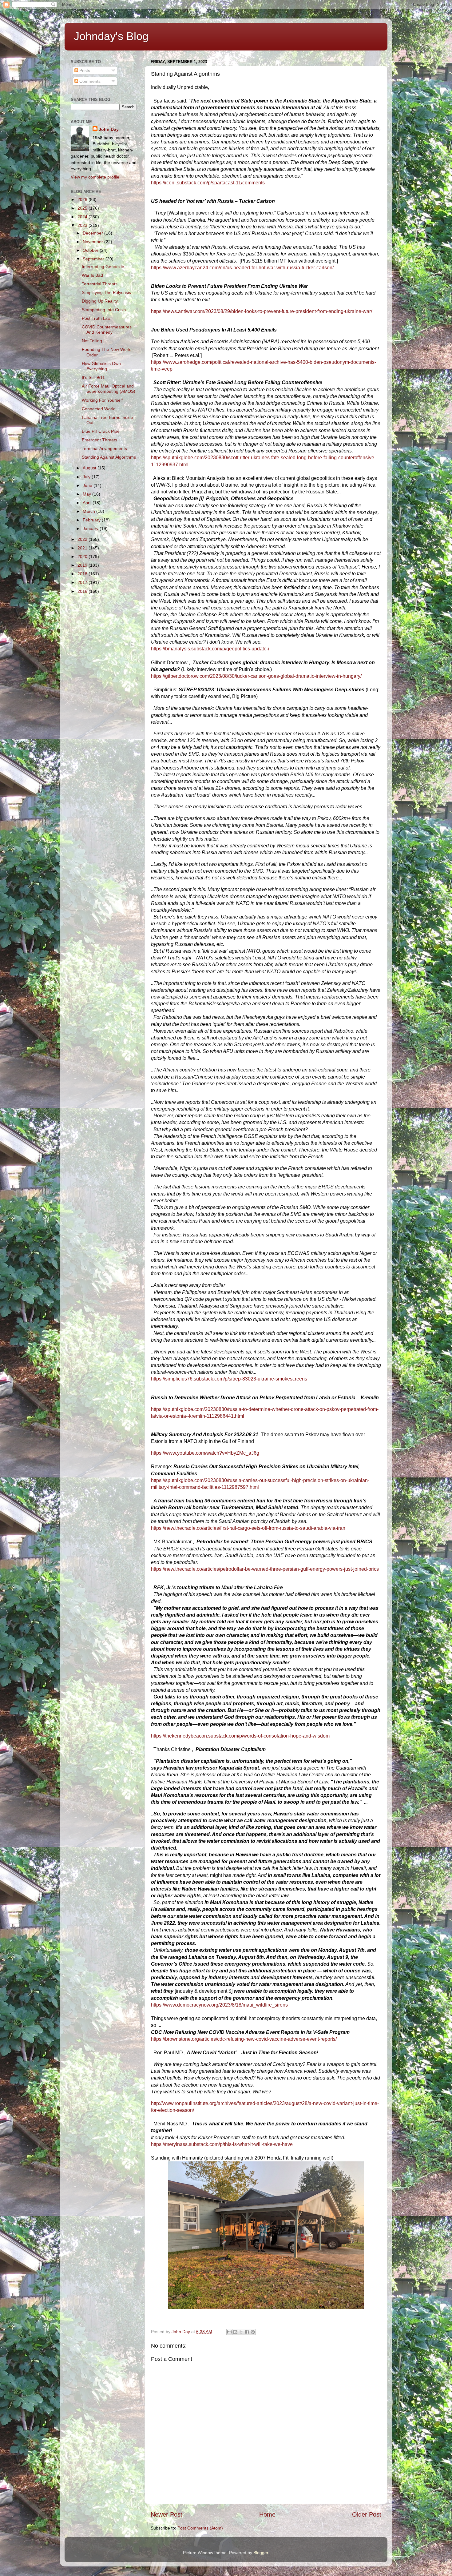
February (92, 520)
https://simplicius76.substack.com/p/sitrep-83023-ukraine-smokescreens (229, 1379)
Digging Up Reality (100, 301)
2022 (83, 539)
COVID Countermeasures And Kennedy (107, 330)
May (87, 494)
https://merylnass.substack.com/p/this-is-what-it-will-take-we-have (222, 2144)
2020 (83, 557)
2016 (83, 591)
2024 (83, 217)
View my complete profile (95, 177)
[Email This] (229, 2332)
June (88, 485)
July (87, 477)
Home (267, 2514)
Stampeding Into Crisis (104, 310)
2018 (83, 574)
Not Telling (92, 341)
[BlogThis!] (235, 2332)
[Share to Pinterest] (253, 2332)
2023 (83, 225)
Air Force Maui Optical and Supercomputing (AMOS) (109, 389)
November (93, 242)
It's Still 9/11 (93, 377)
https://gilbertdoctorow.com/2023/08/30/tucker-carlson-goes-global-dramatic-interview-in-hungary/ (256, 676)
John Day (109, 129)
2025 (83, 208)
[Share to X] (241, 2332)
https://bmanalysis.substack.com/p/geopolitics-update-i (210, 649)
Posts (84, 70)
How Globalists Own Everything (101, 366)
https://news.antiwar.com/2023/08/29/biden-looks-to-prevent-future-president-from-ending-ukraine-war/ (262, 311)
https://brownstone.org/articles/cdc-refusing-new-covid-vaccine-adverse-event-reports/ (244, 2039)
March (89, 511)
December (93, 233)
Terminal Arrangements (104, 448)
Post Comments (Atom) (200, 2528)
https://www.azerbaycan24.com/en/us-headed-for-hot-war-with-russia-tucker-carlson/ (242, 268)
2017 (83, 582)
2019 (83, 565)
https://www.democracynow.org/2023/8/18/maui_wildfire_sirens (219, 2005)
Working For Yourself (102, 400)
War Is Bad (92, 275)
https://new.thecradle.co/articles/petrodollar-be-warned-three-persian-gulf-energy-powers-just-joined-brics (265, 1569)
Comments (89, 81)
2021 (83, 548)
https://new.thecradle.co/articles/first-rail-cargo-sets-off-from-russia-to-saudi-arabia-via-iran (248, 1528)
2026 (83, 199)
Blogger (261, 2553)
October (91, 250)
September (94, 259)
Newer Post (167, 2514)
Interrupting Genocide (103, 267)
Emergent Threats (99, 440)
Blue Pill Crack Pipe (101, 431)
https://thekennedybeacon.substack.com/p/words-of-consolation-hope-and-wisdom (240, 1736)
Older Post (367, 2514)
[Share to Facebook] (247, 2332)
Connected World (99, 409)
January (91, 528)
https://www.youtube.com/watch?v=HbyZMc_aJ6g (205, 1453)
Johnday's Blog (111, 36)
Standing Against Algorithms (109, 457)
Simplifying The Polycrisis (106, 292)
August (90, 468)
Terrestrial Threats (100, 284)
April (88, 503)
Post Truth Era (96, 318)
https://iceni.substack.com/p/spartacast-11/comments (208, 183)
